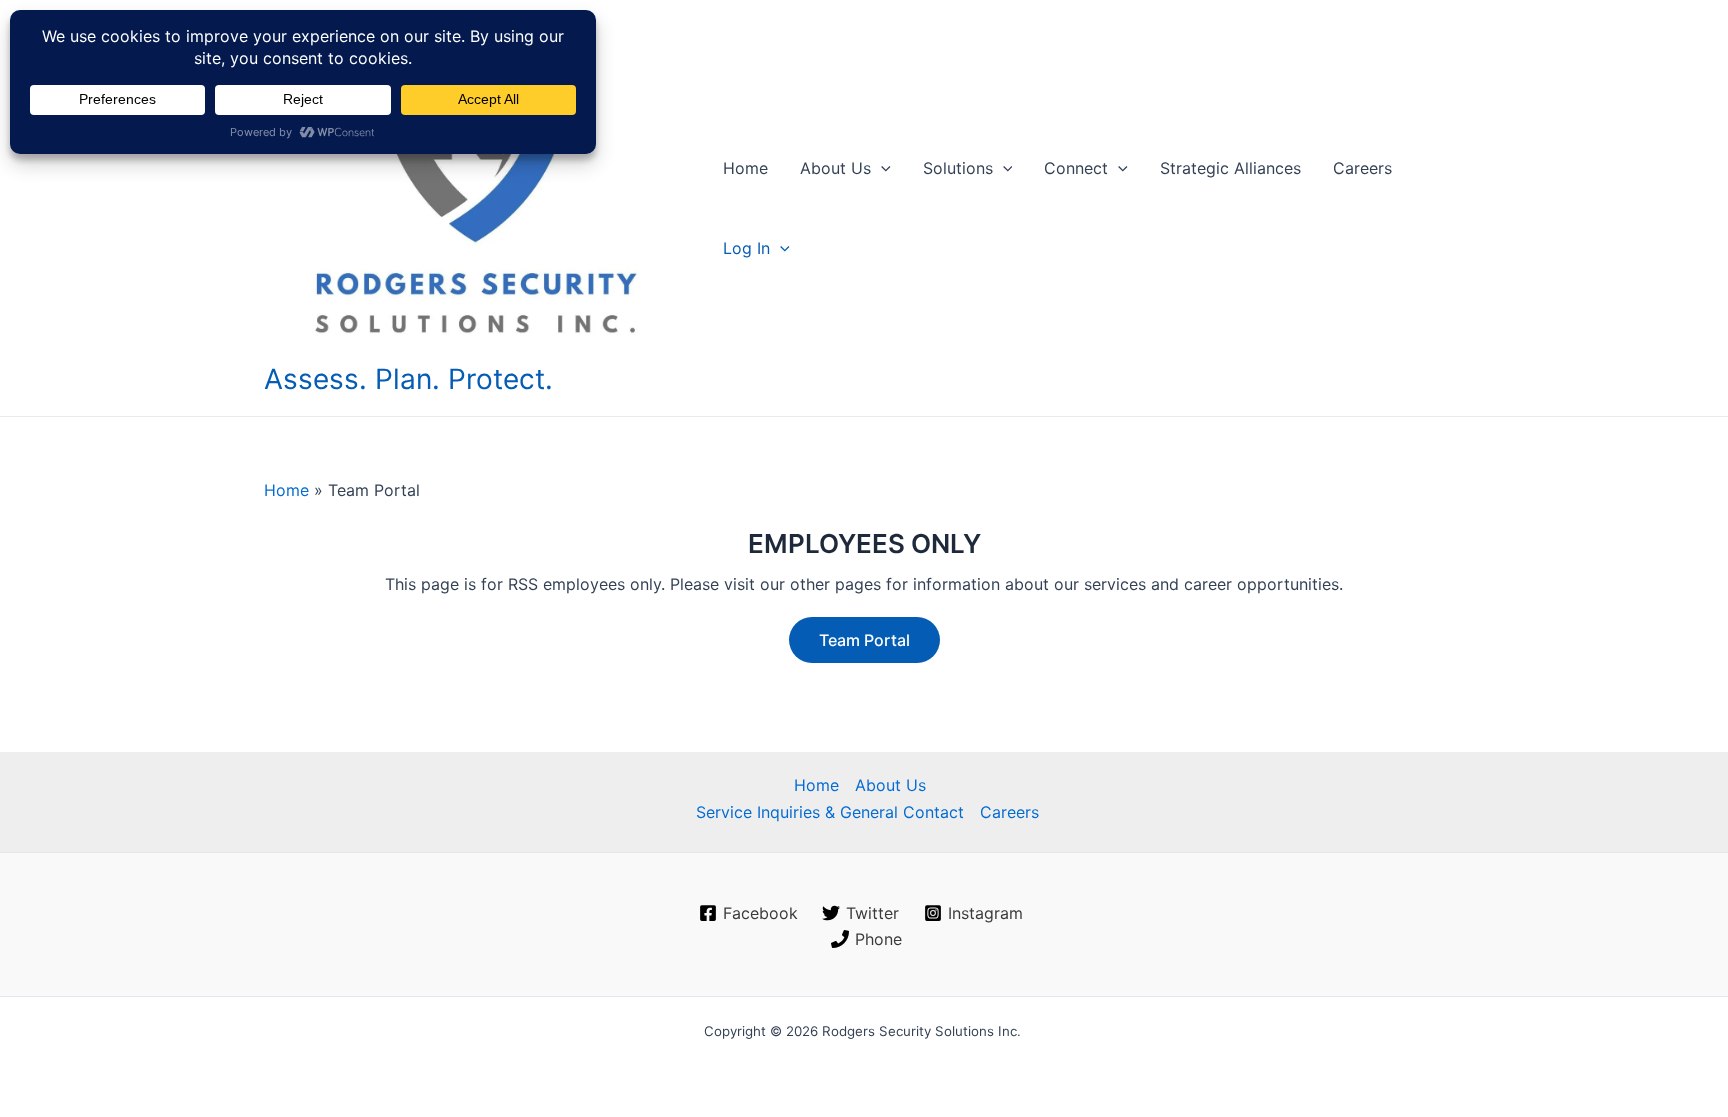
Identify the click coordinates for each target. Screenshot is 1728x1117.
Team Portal (864, 640)
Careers (1362, 168)
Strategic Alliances (1230, 168)
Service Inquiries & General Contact (830, 812)
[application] (881, 168)
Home (745, 168)
